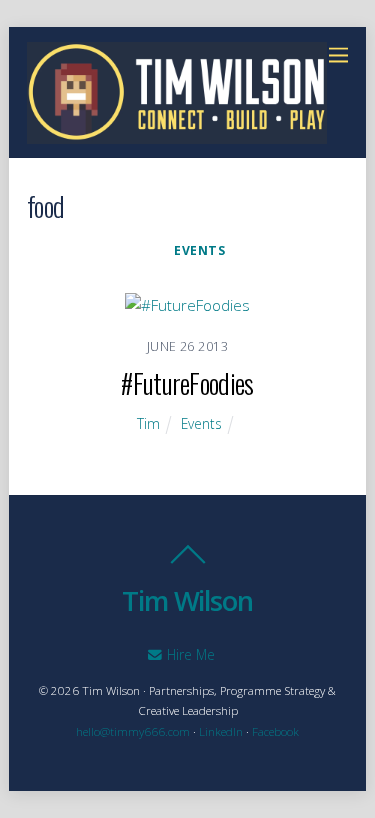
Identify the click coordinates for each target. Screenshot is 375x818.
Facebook (275, 731)
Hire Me (189, 654)
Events (199, 250)
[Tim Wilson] (177, 133)
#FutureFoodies (187, 382)
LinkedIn (221, 731)
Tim (148, 423)
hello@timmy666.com (133, 731)
